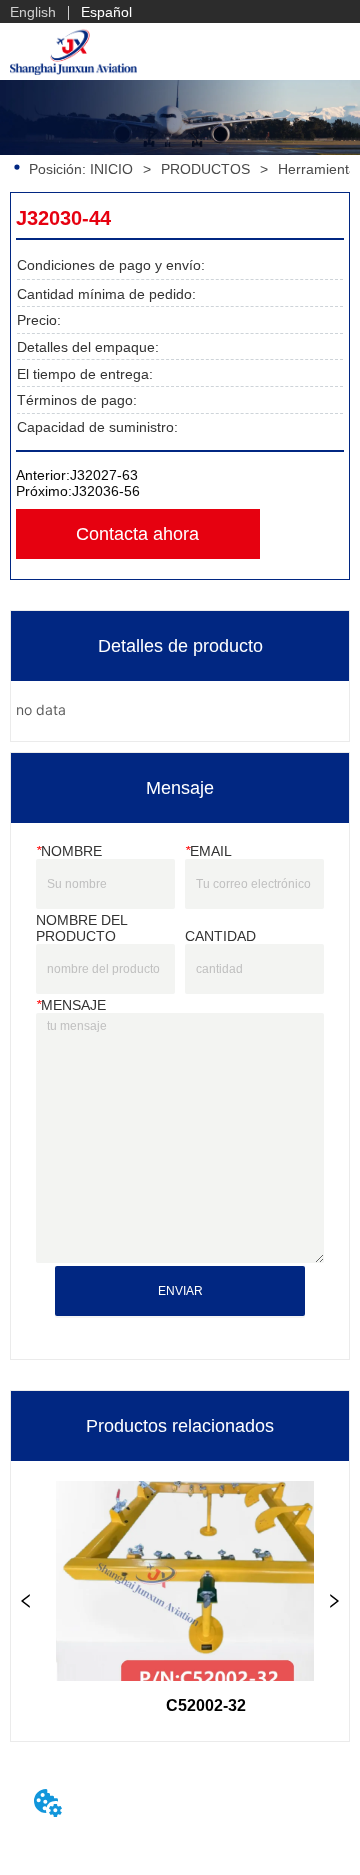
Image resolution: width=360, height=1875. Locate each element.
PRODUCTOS (205, 169)
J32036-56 (106, 491)
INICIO (111, 169)
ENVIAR (180, 1291)
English (33, 12)
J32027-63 (104, 475)
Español (106, 12)
